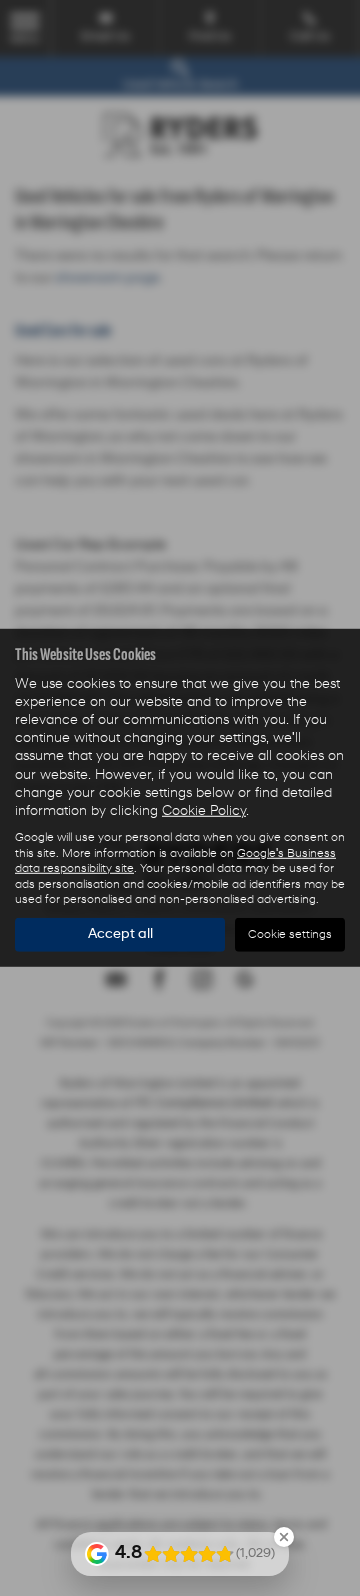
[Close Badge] (284, 1537)
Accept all (120, 934)
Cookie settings (290, 935)
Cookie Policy (204, 811)
